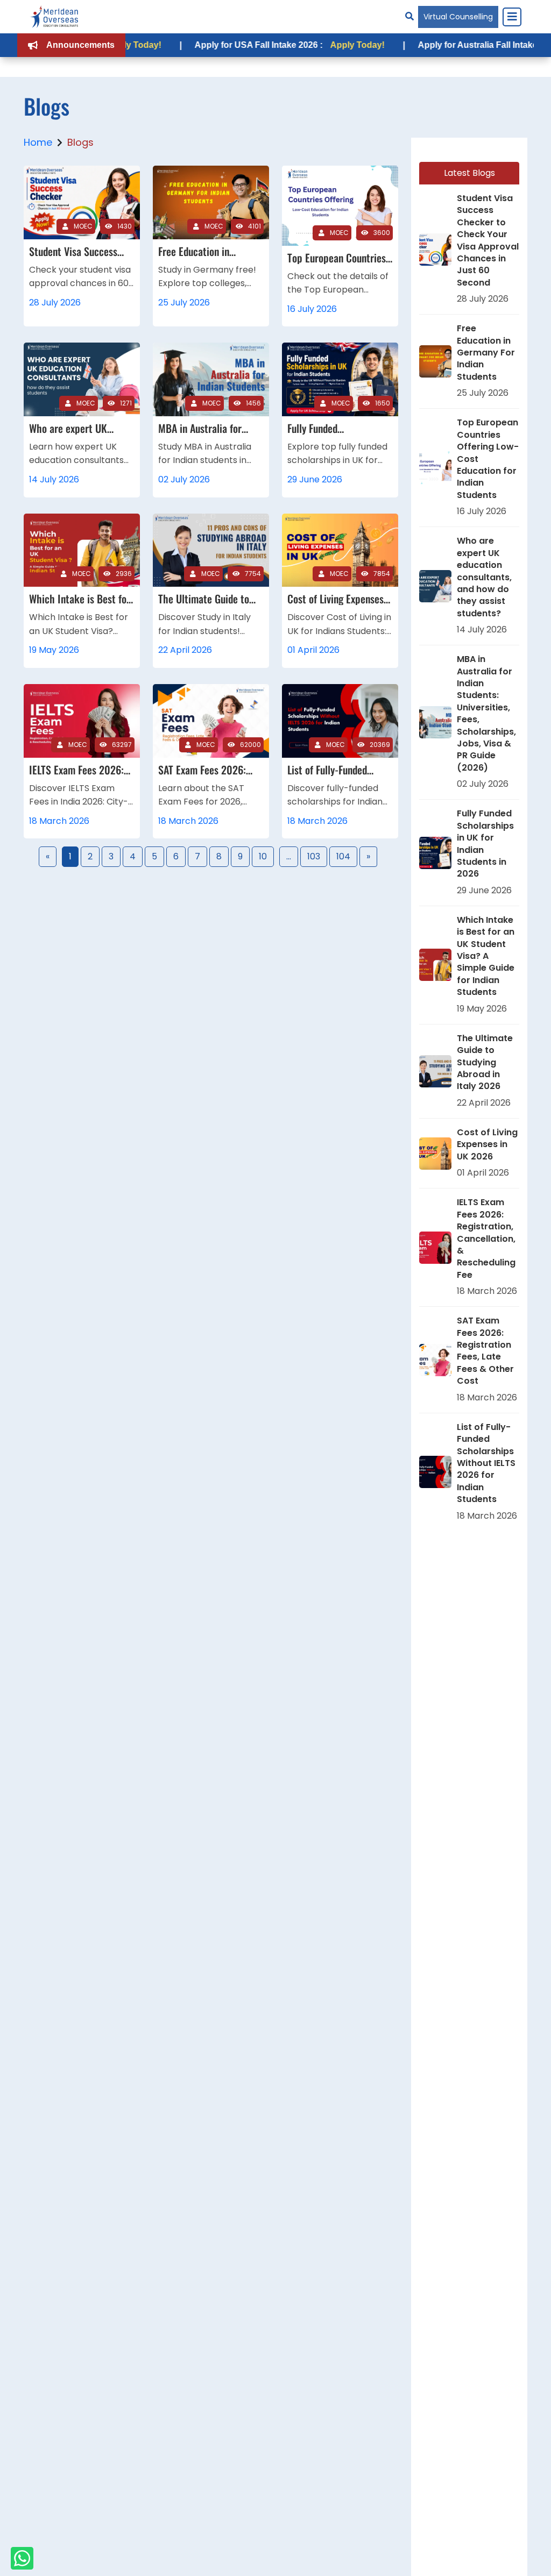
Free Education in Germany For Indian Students (486, 353)
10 (263, 856)
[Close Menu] (512, 17)
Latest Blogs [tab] (469, 173)
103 (314, 856)
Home (38, 142)
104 (343, 856)
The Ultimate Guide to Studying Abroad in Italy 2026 (485, 1063)
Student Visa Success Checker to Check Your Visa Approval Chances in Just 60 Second (488, 241)
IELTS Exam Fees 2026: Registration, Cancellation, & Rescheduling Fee (486, 1239)
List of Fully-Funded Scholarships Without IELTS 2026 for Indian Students (486, 1463)
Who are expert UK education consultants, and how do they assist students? (484, 577)
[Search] (409, 16)
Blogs (80, 142)
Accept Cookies (404, 2559)
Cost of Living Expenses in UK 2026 (487, 1145)
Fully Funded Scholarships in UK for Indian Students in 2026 (485, 844)
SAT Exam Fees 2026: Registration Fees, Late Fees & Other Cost (485, 1351)
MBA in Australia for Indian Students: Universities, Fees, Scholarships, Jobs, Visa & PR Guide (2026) (486, 714)
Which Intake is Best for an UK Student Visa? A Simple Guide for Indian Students (486, 956)
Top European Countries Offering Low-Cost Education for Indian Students (488, 459)
